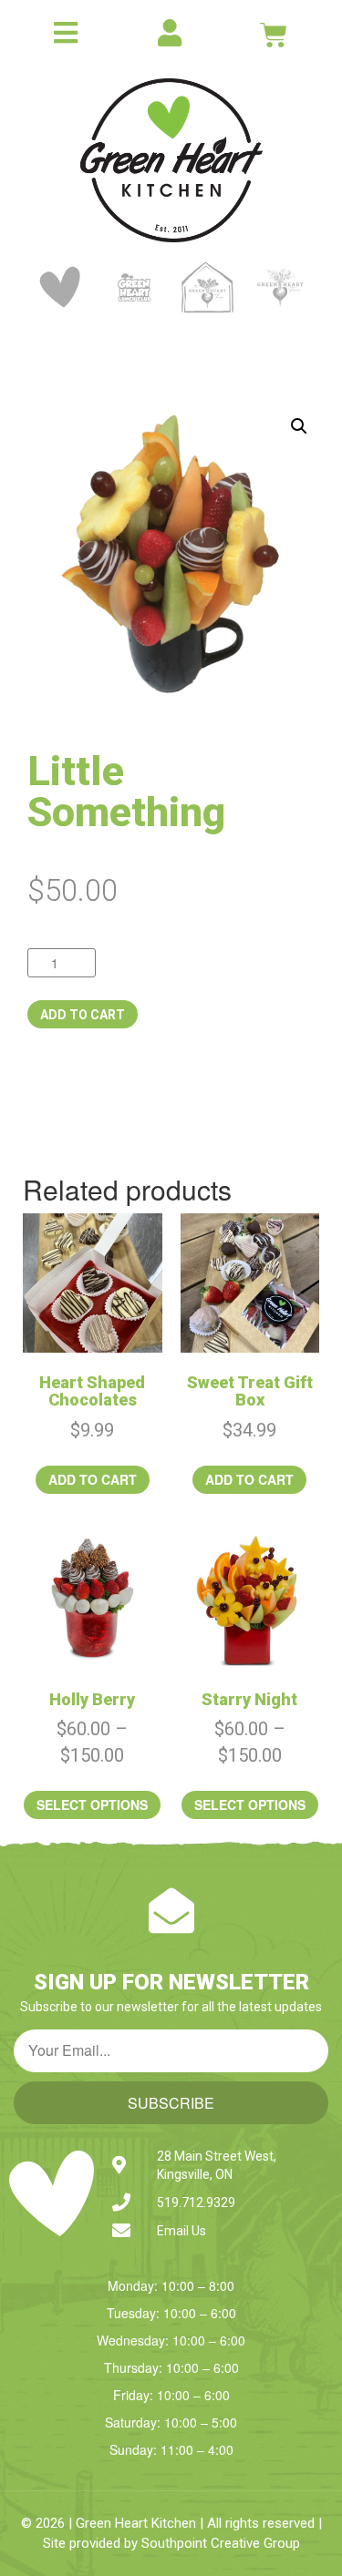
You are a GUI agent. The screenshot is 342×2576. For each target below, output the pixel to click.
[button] (299, 426)
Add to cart (83, 1015)
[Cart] (274, 35)
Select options (92, 1804)
